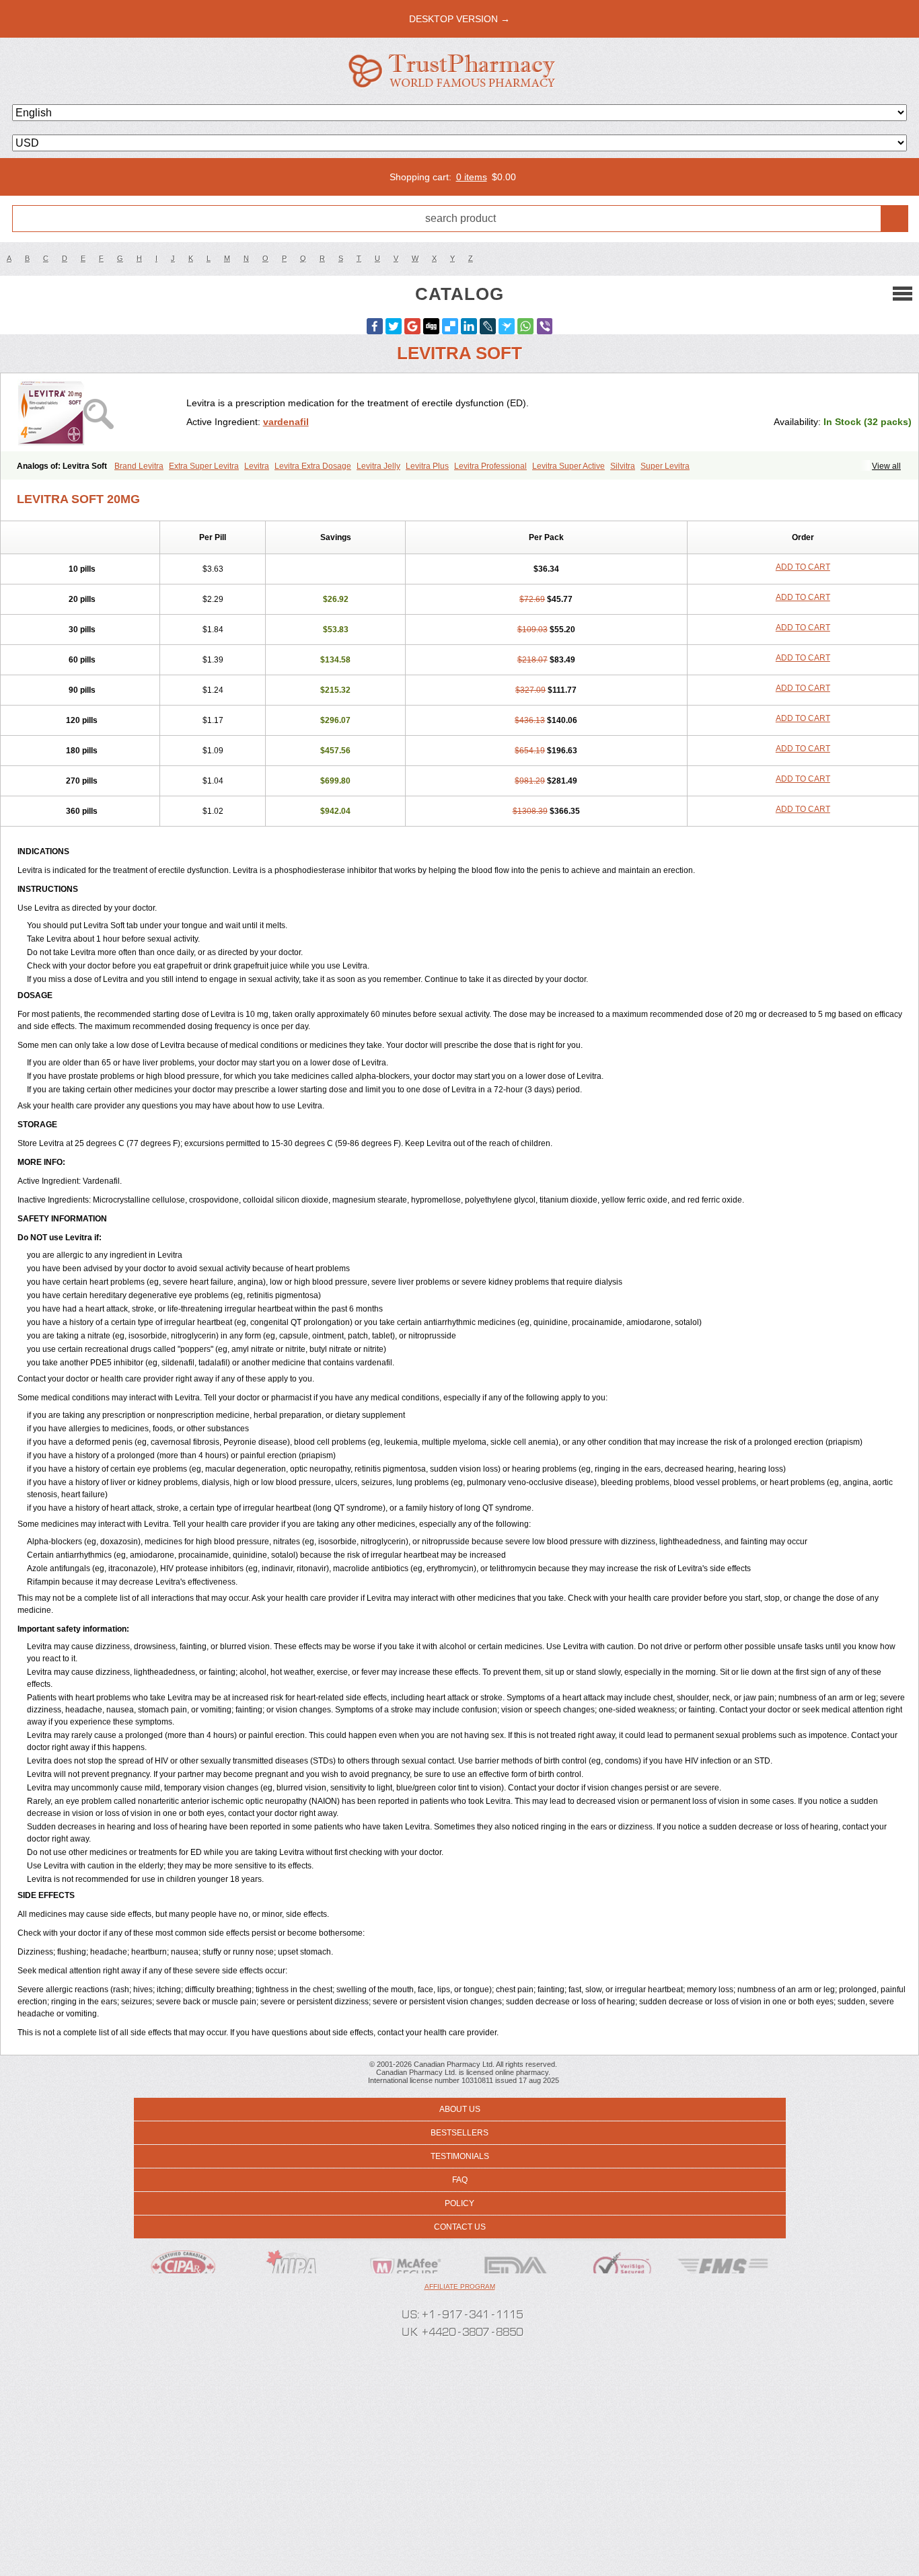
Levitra (257, 466)
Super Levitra (665, 466)
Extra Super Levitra (204, 466)
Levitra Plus (427, 466)
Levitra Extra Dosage (313, 466)
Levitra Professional (490, 466)
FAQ (460, 2180)
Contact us (460, 2227)
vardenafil (286, 422)
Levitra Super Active (568, 466)
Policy (459, 2203)
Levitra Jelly (378, 466)
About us (460, 2109)
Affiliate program (460, 2286)
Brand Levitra (139, 466)
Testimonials (460, 2156)
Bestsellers (459, 2133)
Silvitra (623, 466)
